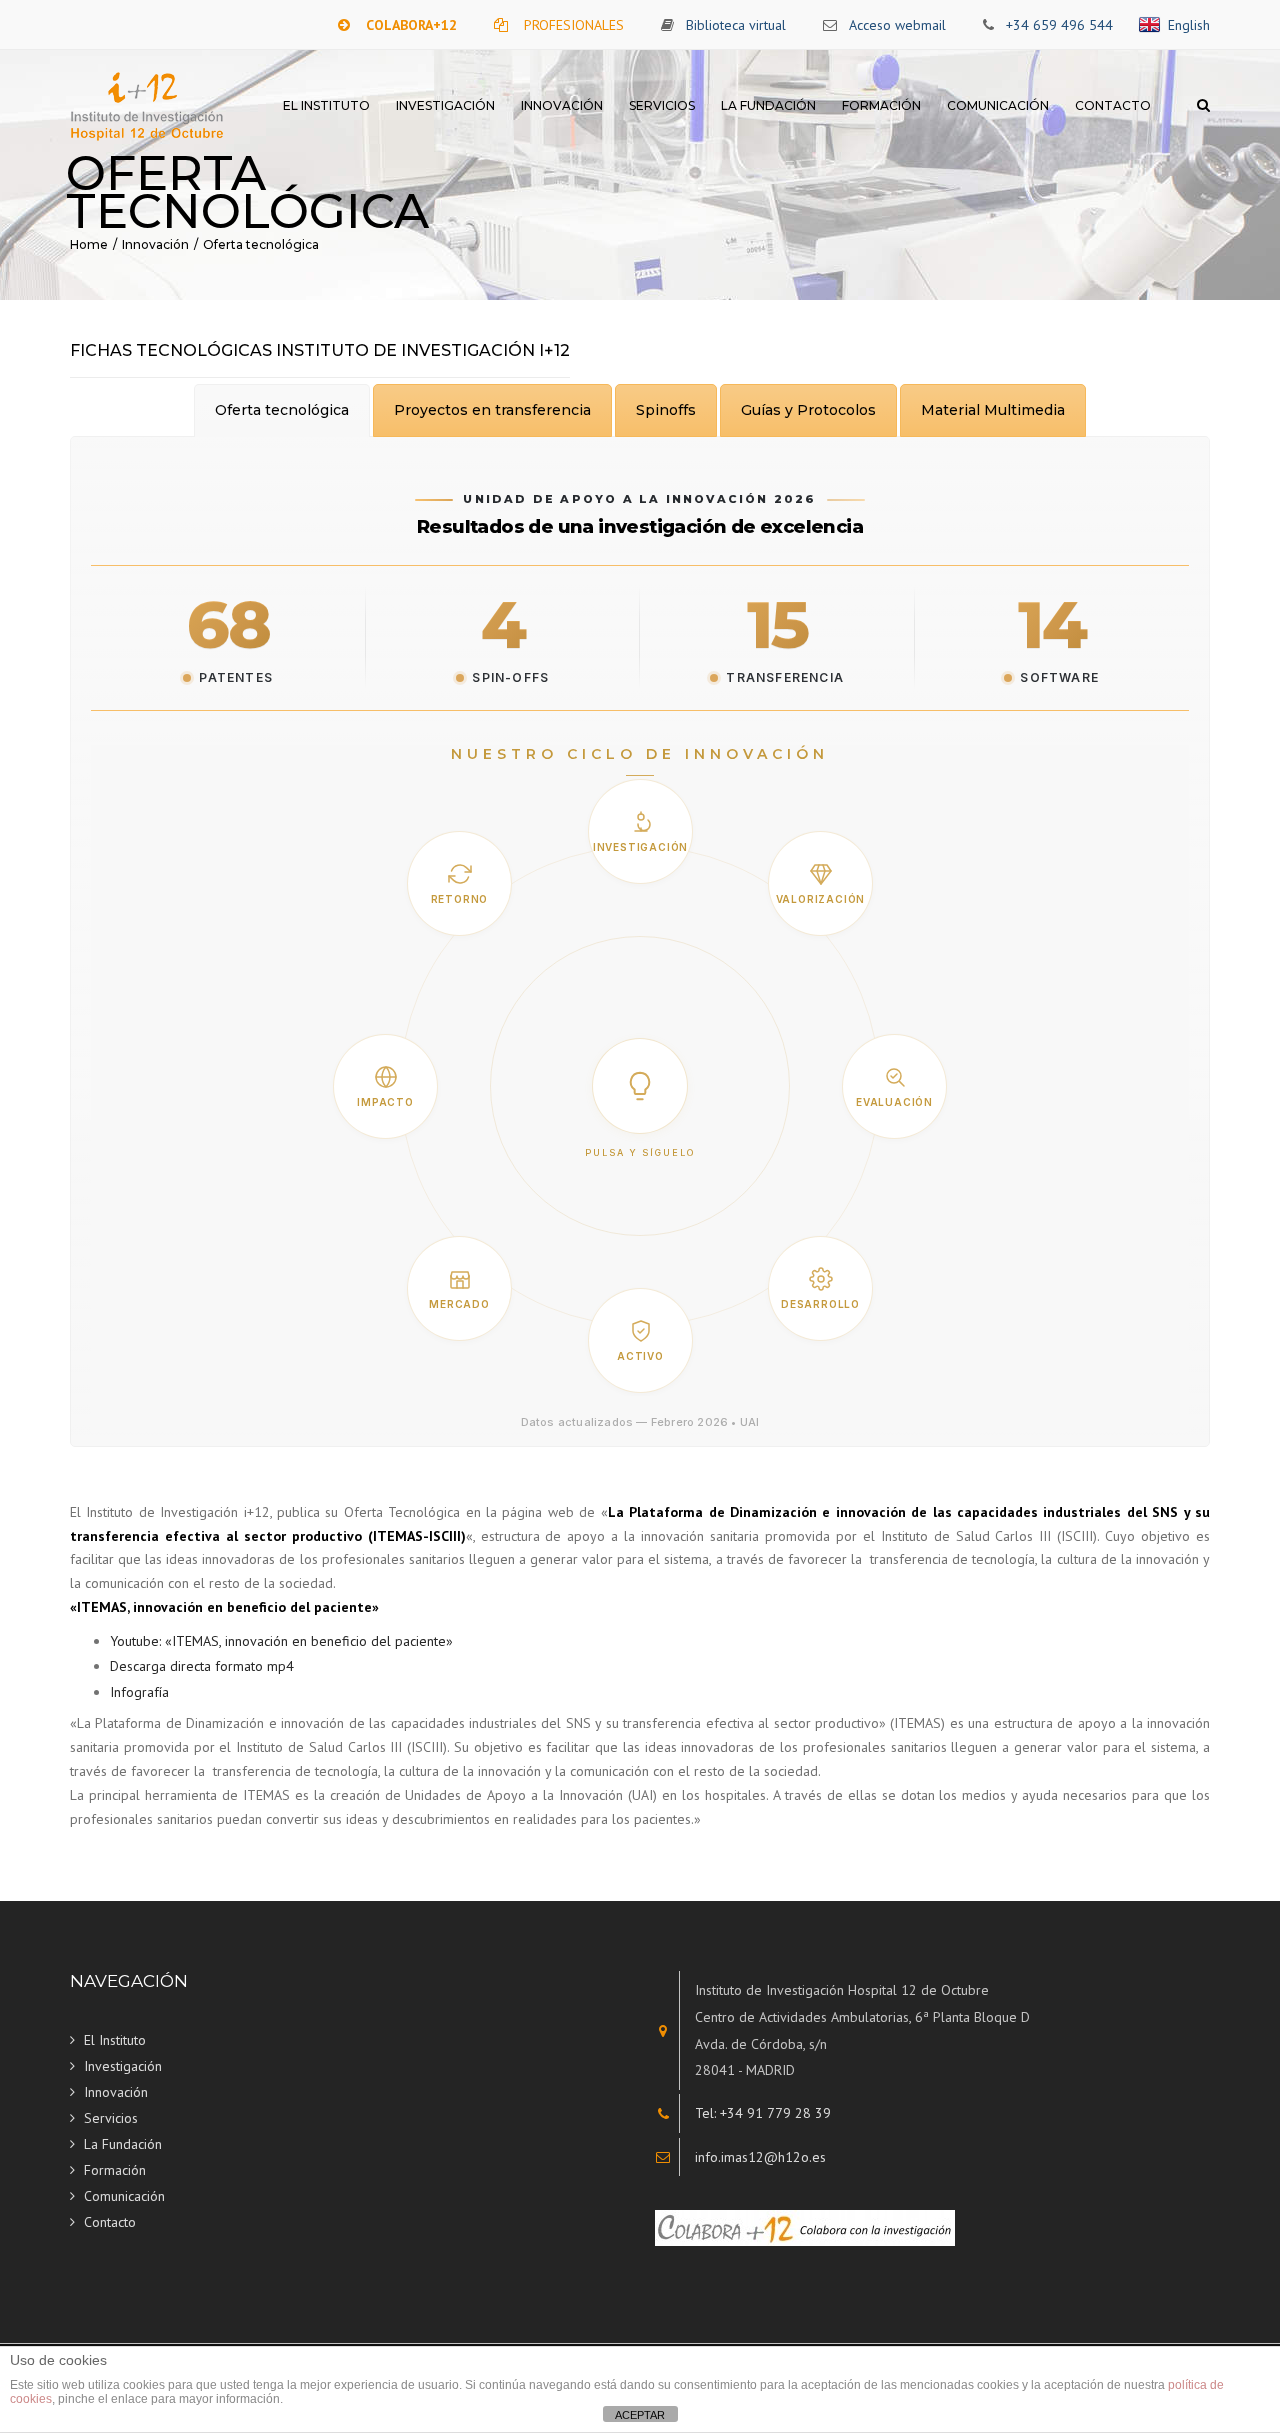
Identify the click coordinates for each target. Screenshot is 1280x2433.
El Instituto (326, 105)
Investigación (445, 105)
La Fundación (768, 105)
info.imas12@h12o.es (760, 2157)
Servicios (662, 105)
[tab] (282, 410)
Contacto (1113, 105)
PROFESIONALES (574, 25)
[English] (1153, 25)
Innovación (562, 105)
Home (89, 244)
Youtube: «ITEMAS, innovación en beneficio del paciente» (281, 1641)
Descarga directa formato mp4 (202, 1666)
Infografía (139, 1692)
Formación (881, 105)
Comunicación (998, 105)
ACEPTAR (640, 2415)
